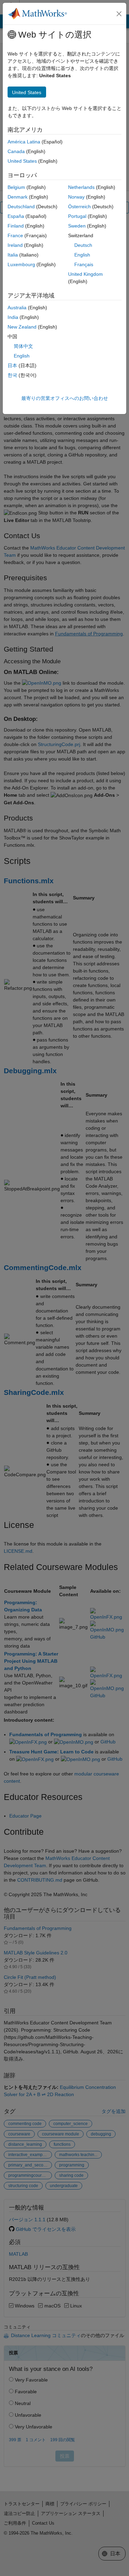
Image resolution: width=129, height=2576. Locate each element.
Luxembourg (21, 264)
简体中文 (23, 346)
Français (84, 264)
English (82, 255)
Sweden (77, 226)
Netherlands (81, 187)
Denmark (18, 197)
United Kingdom (85, 274)
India (13, 317)
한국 (12, 375)
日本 (12, 365)
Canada (16, 151)
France (15, 235)
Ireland (15, 245)
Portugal (77, 216)
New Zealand (22, 327)
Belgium (16, 187)
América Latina (24, 142)
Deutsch (83, 245)
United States (22, 161)
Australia (17, 308)
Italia (13, 255)
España (16, 216)
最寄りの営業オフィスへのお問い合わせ (65, 398)
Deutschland (21, 207)
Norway (76, 197)
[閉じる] (119, 14)
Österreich (79, 207)
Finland (16, 226)
